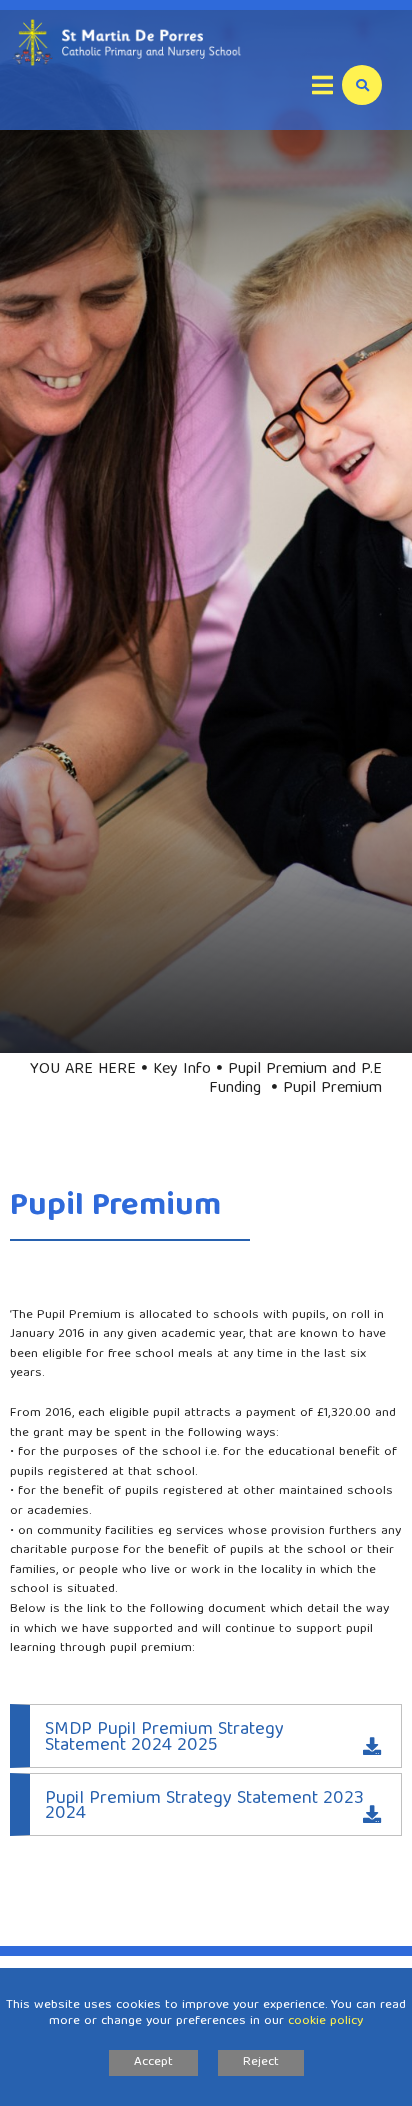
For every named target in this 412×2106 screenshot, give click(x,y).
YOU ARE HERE (83, 1070)
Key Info (182, 1070)
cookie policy (325, 2021)
